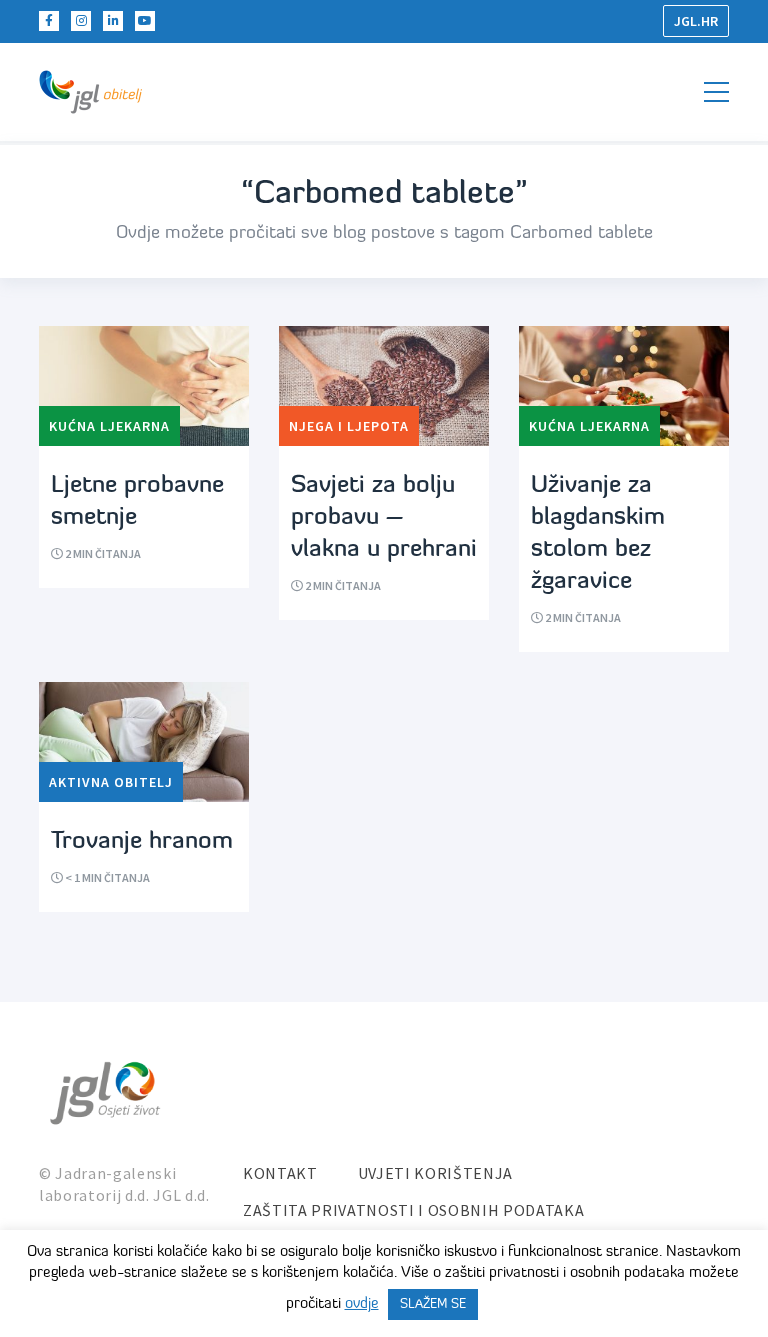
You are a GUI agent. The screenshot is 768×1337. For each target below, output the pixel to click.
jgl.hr (696, 21)
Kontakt (280, 1173)
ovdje (362, 1304)
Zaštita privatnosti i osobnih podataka (413, 1210)
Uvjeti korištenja (435, 1173)
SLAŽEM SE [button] (433, 1304)
